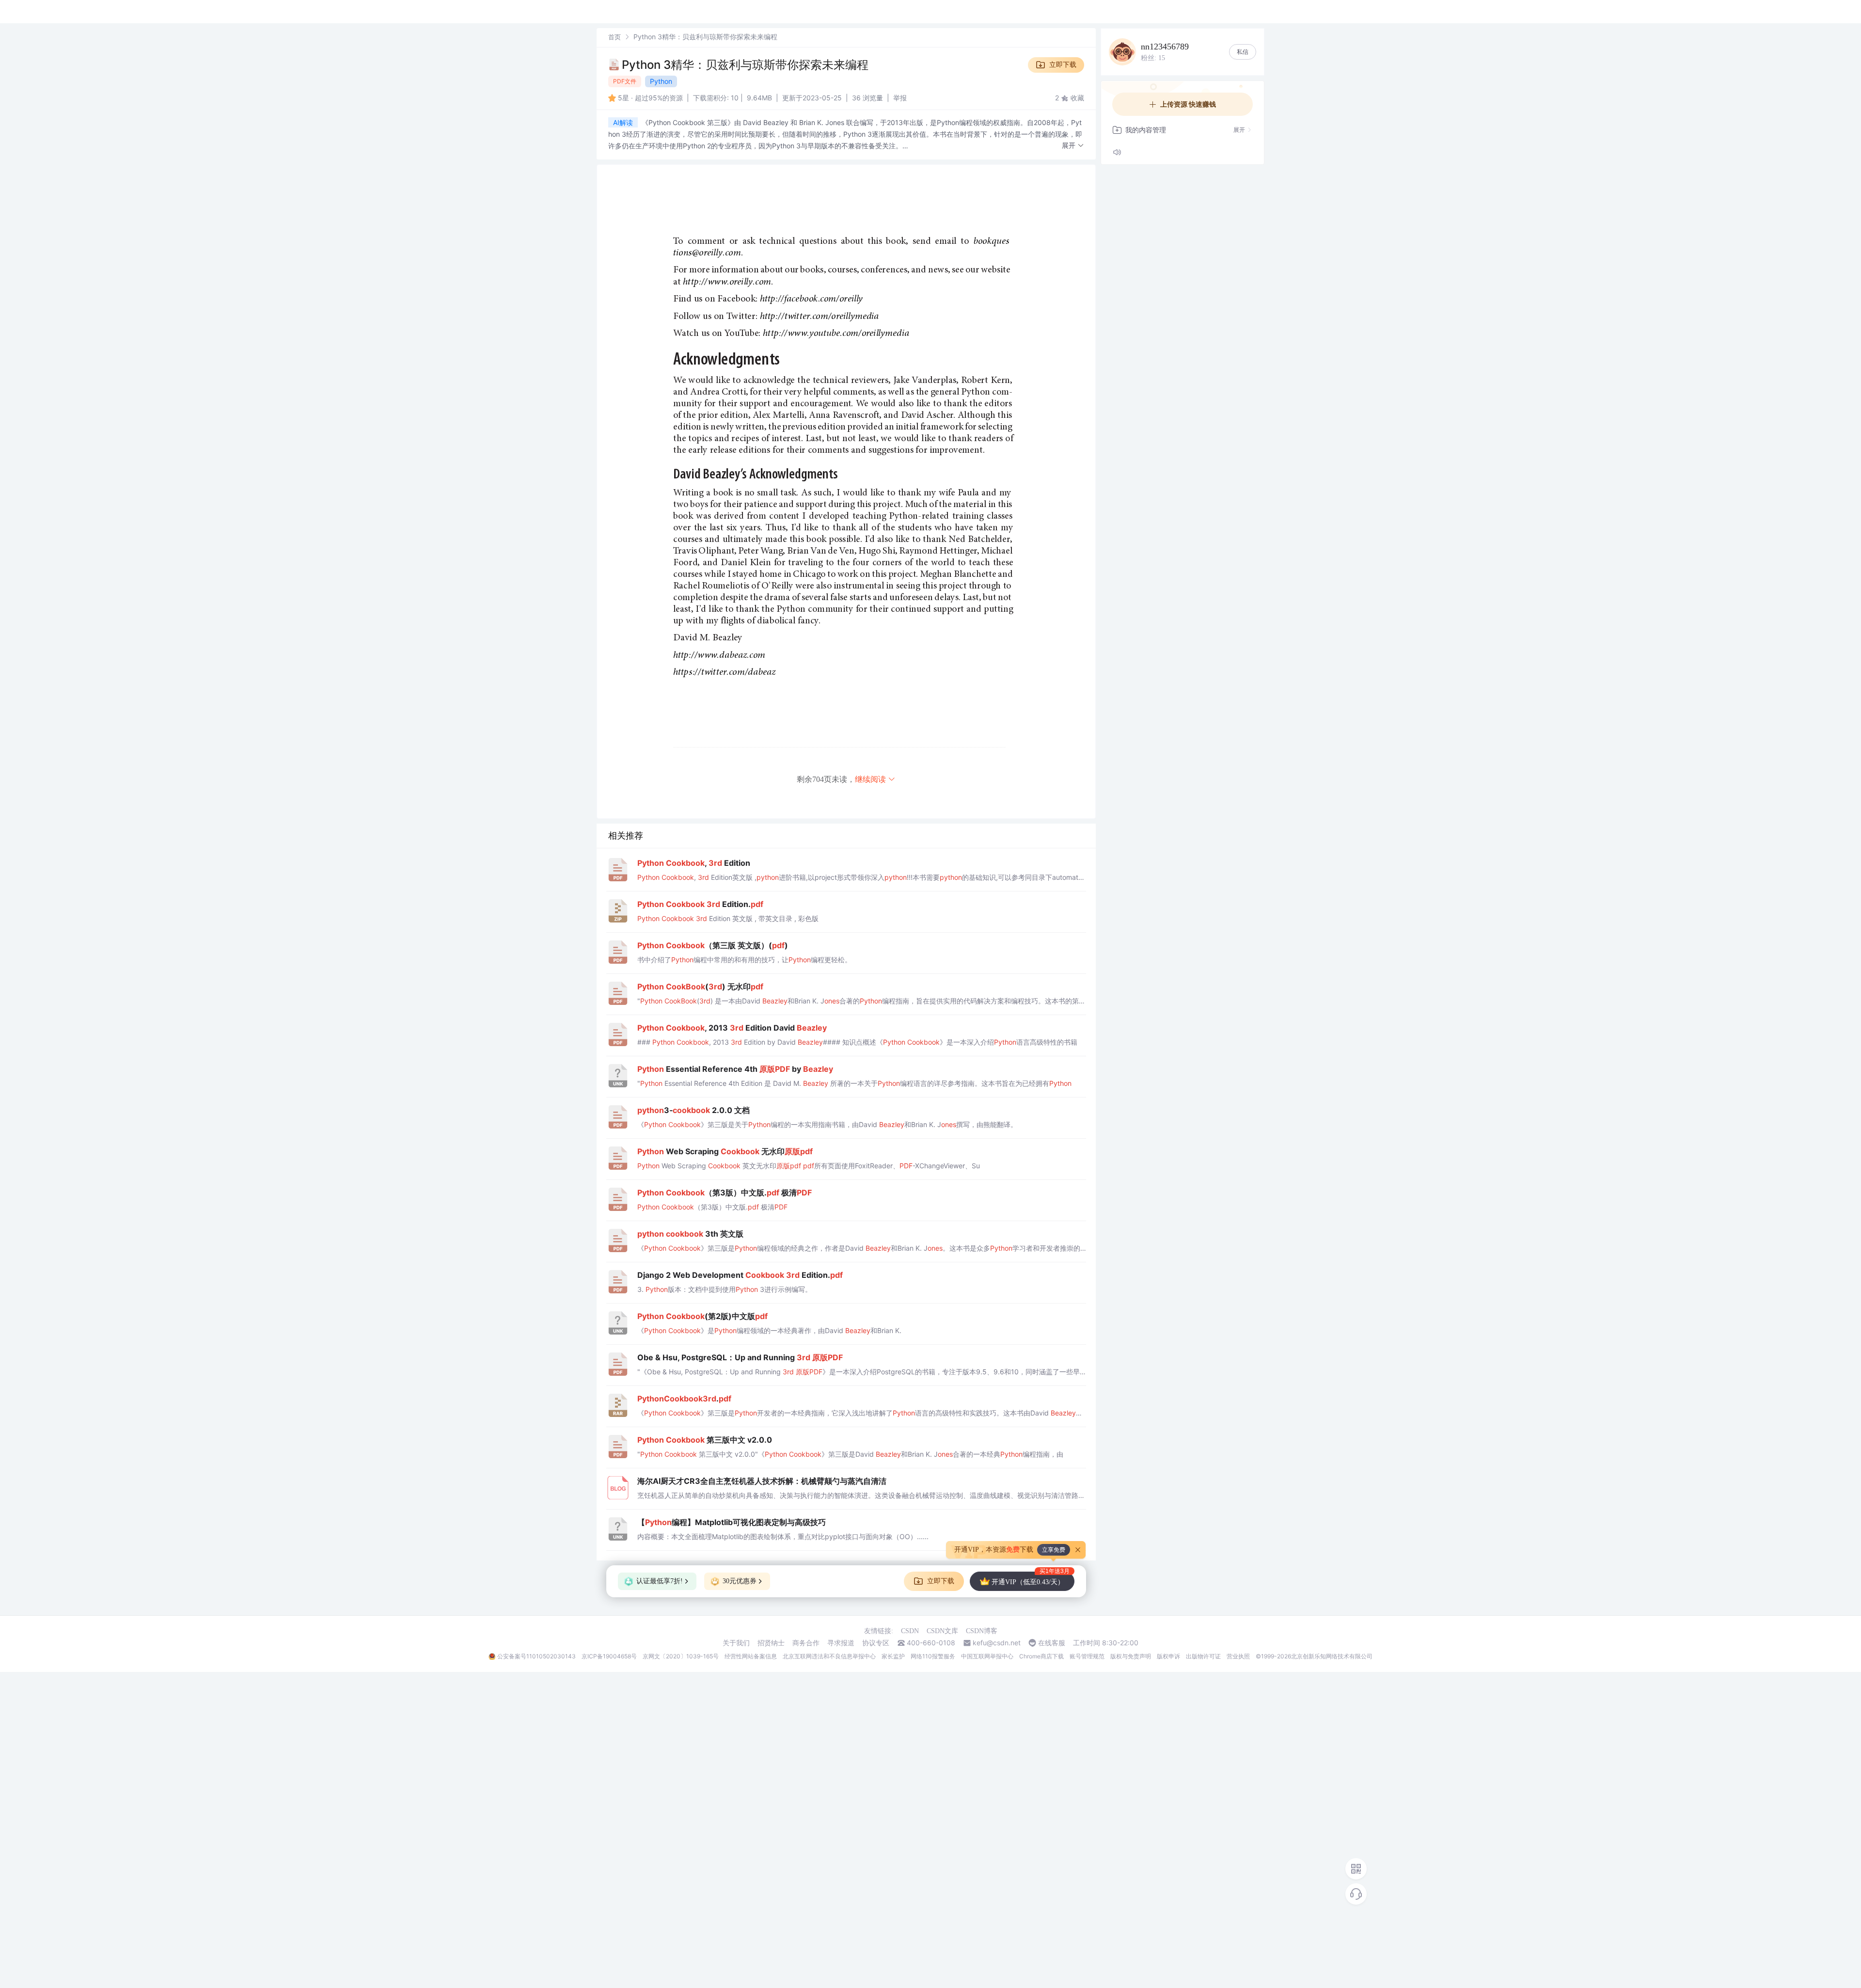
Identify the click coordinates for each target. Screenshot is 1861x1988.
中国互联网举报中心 (987, 1656)
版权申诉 (1168, 1656)
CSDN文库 (942, 1631)
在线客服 (1052, 1643)
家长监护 (893, 1656)
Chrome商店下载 (1041, 1656)
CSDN (910, 1631)
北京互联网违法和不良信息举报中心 (829, 1656)
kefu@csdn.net (997, 1643)
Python (661, 81)
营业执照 (1238, 1656)
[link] (615, 37)
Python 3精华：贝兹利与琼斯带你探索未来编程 (745, 65)
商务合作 (806, 1643)
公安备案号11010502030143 (536, 1656)
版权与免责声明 (1131, 1656)
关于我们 (736, 1643)
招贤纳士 (771, 1643)
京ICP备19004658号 (609, 1656)
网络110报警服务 (933, 1656)
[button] (1073, 146)
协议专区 (876, 1643)
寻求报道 (841, 1643)
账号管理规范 (1087, 1656)
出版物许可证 (1203, 1656)
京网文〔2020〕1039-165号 (681, 1656)
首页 (615, 37)
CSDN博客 (982, 1631)
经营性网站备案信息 (751, 1656)
